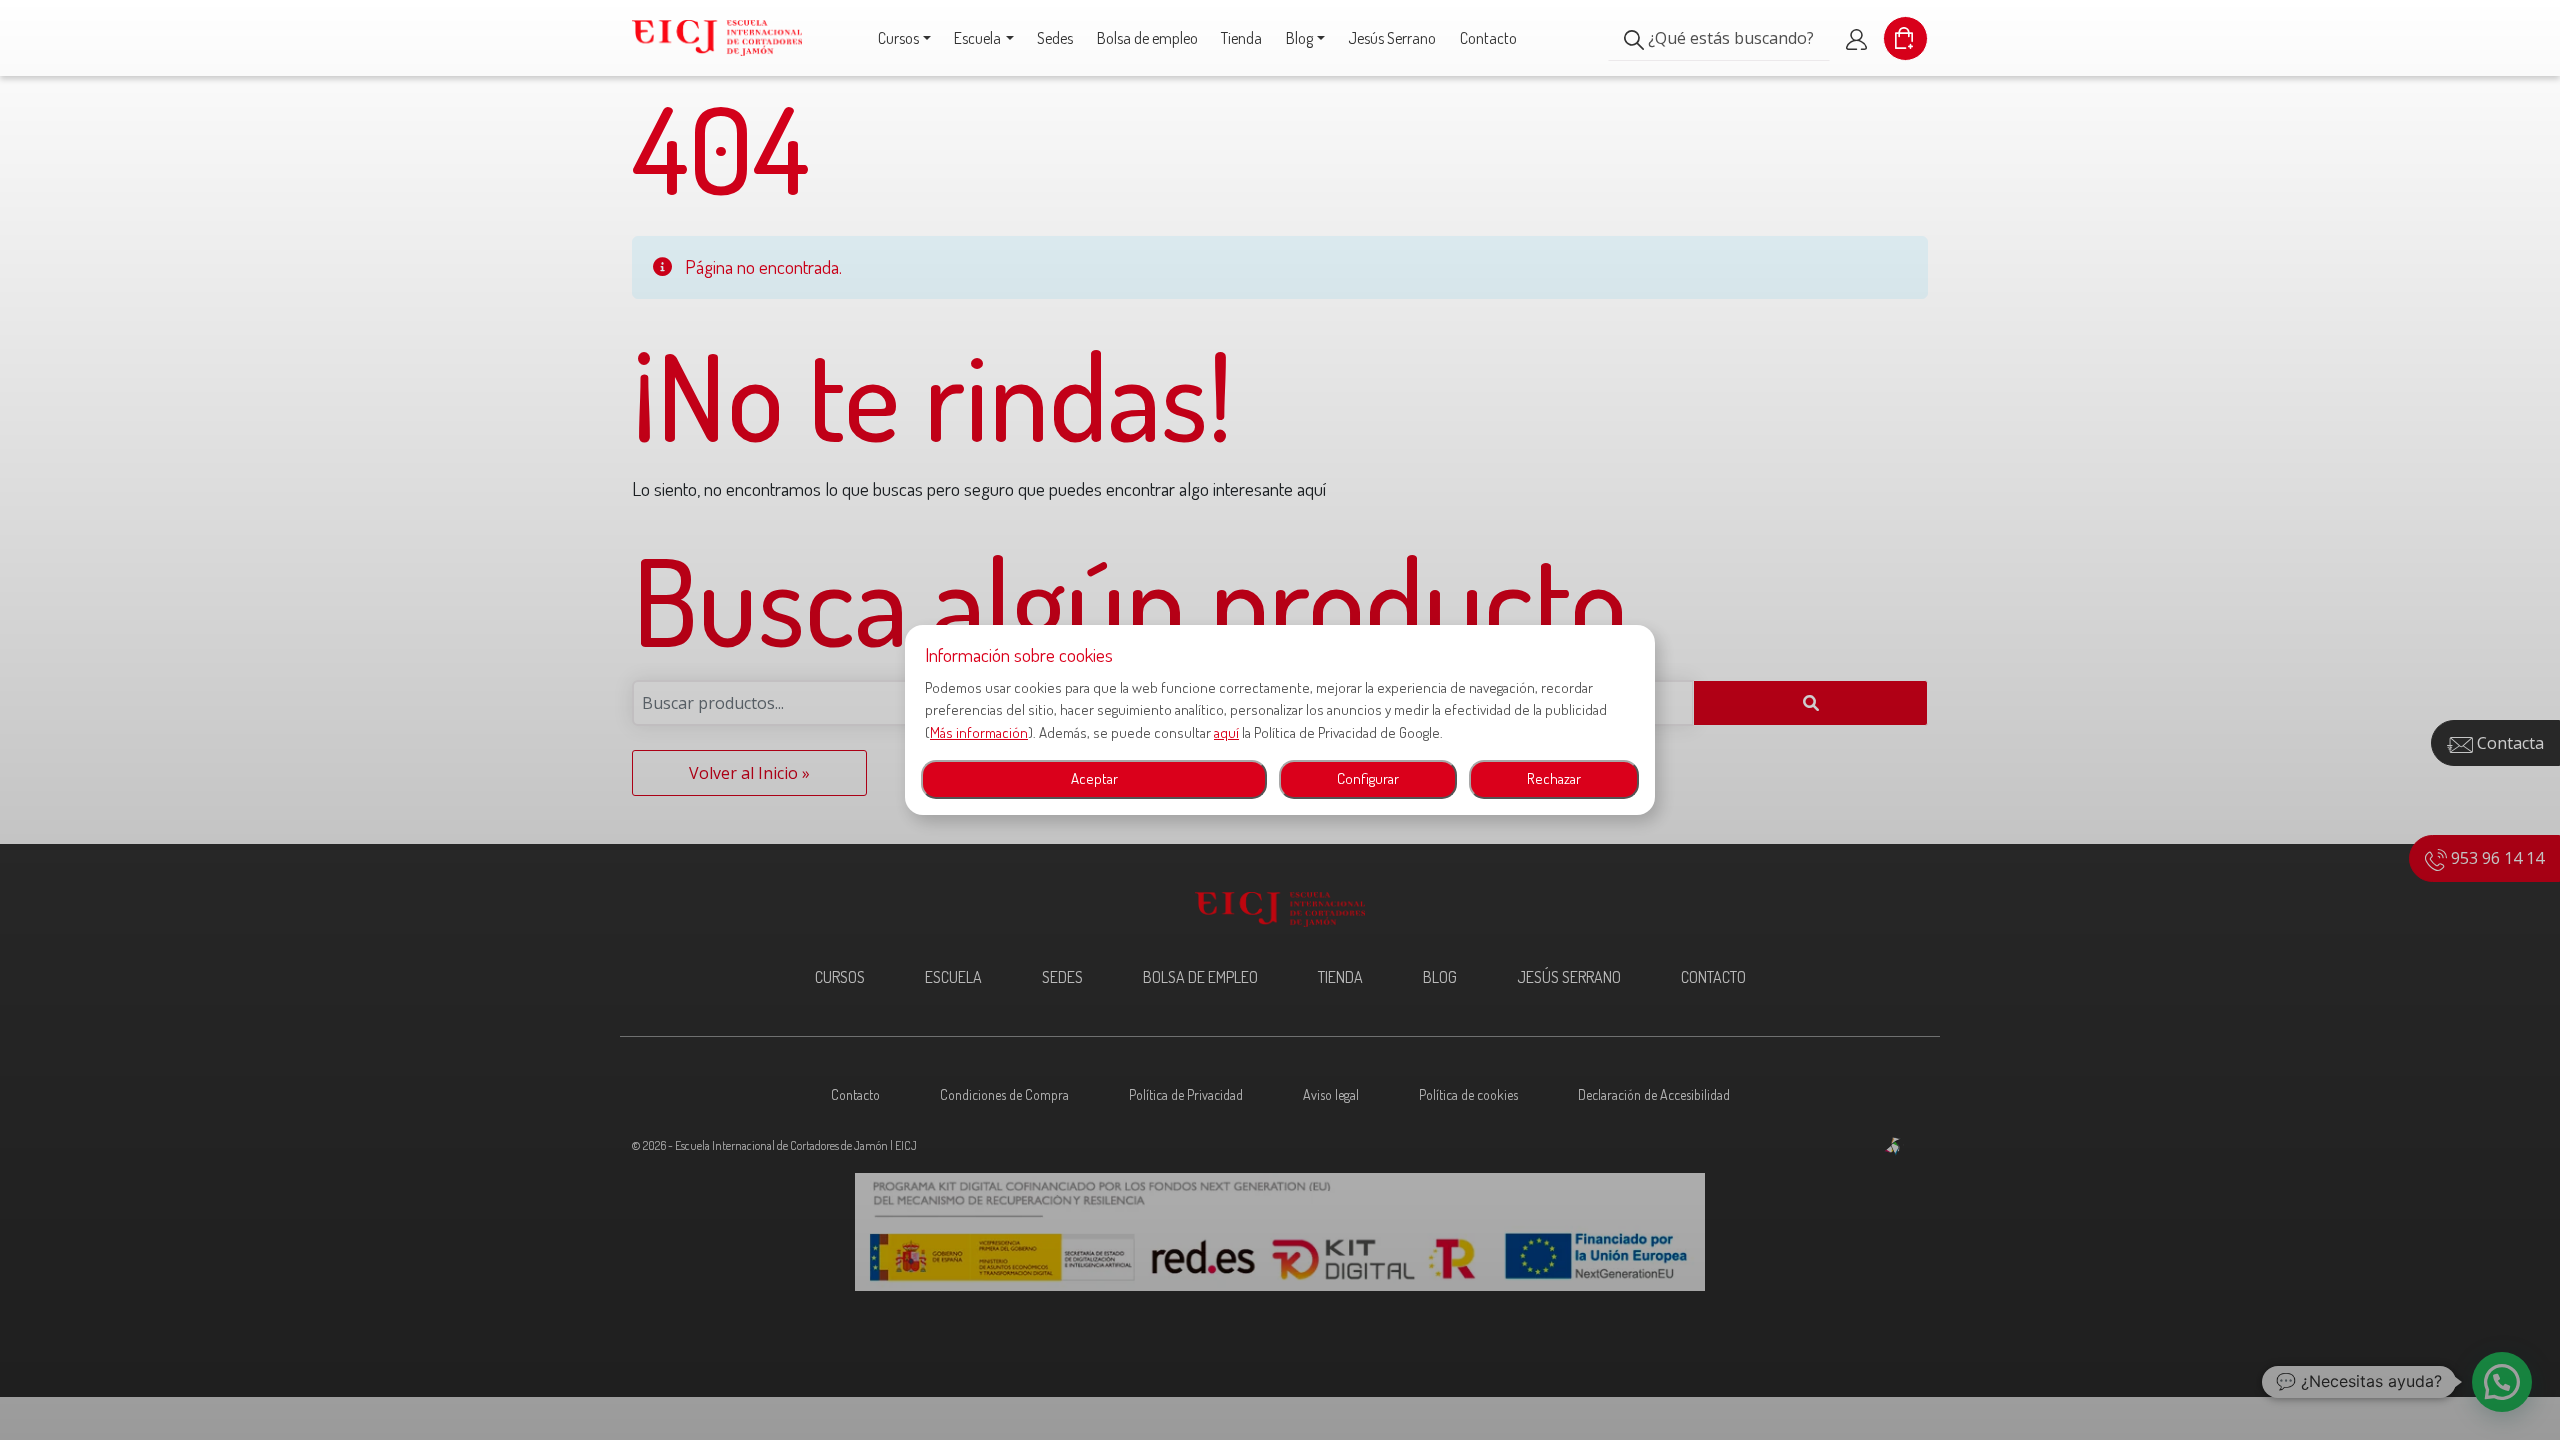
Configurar (1368, 778)
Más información (979, 732)
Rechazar (1554, 778)
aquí (1226, 732)
